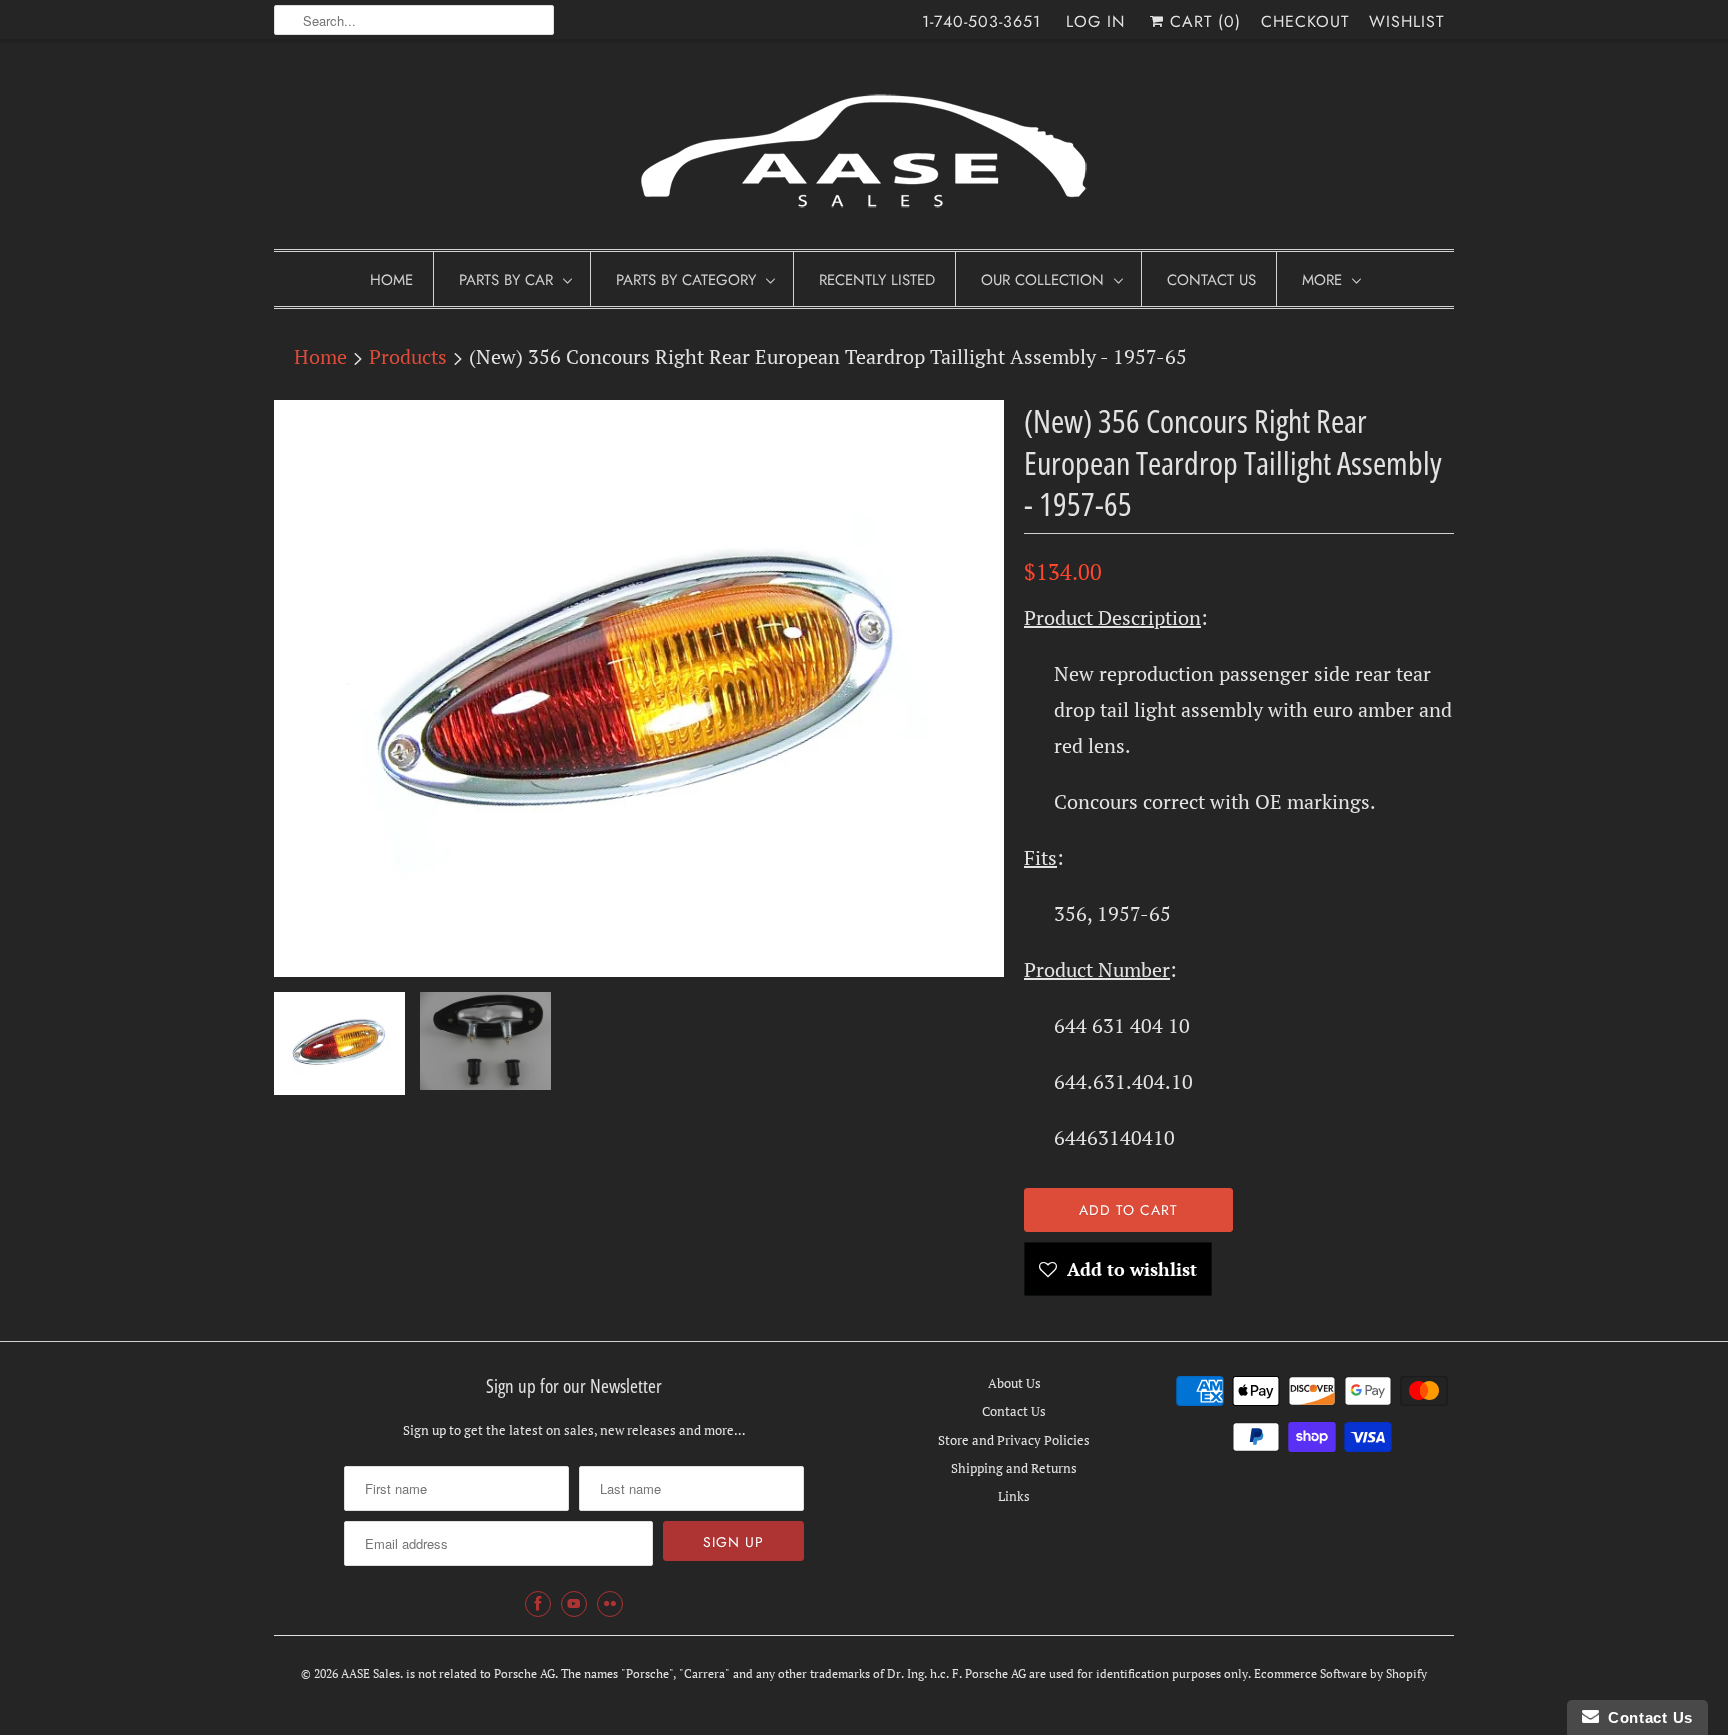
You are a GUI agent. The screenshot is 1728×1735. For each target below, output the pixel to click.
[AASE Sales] (864, 149)
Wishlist (1406, 21)
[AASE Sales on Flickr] (610, 1604)
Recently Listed (877, 280)
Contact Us (1211, 280)
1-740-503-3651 (981, 21)
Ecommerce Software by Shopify (1340, 1673)
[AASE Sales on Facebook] (538, 1604)
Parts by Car (506, 280)
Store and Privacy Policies (1014, 1440)
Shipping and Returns (1014, 1468)
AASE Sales (370, 1673)
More (1322, 280)
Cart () (1202, 21)
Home (391, 280)
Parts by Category (686, 280)
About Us (1014, 1383)
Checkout (1305, 21)
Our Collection (1042, 280)
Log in (1095, 21)
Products (408, 356)
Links (1014, 1496)
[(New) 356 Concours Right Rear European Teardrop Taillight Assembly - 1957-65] (639, 688)
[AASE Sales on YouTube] (574, 1604)
